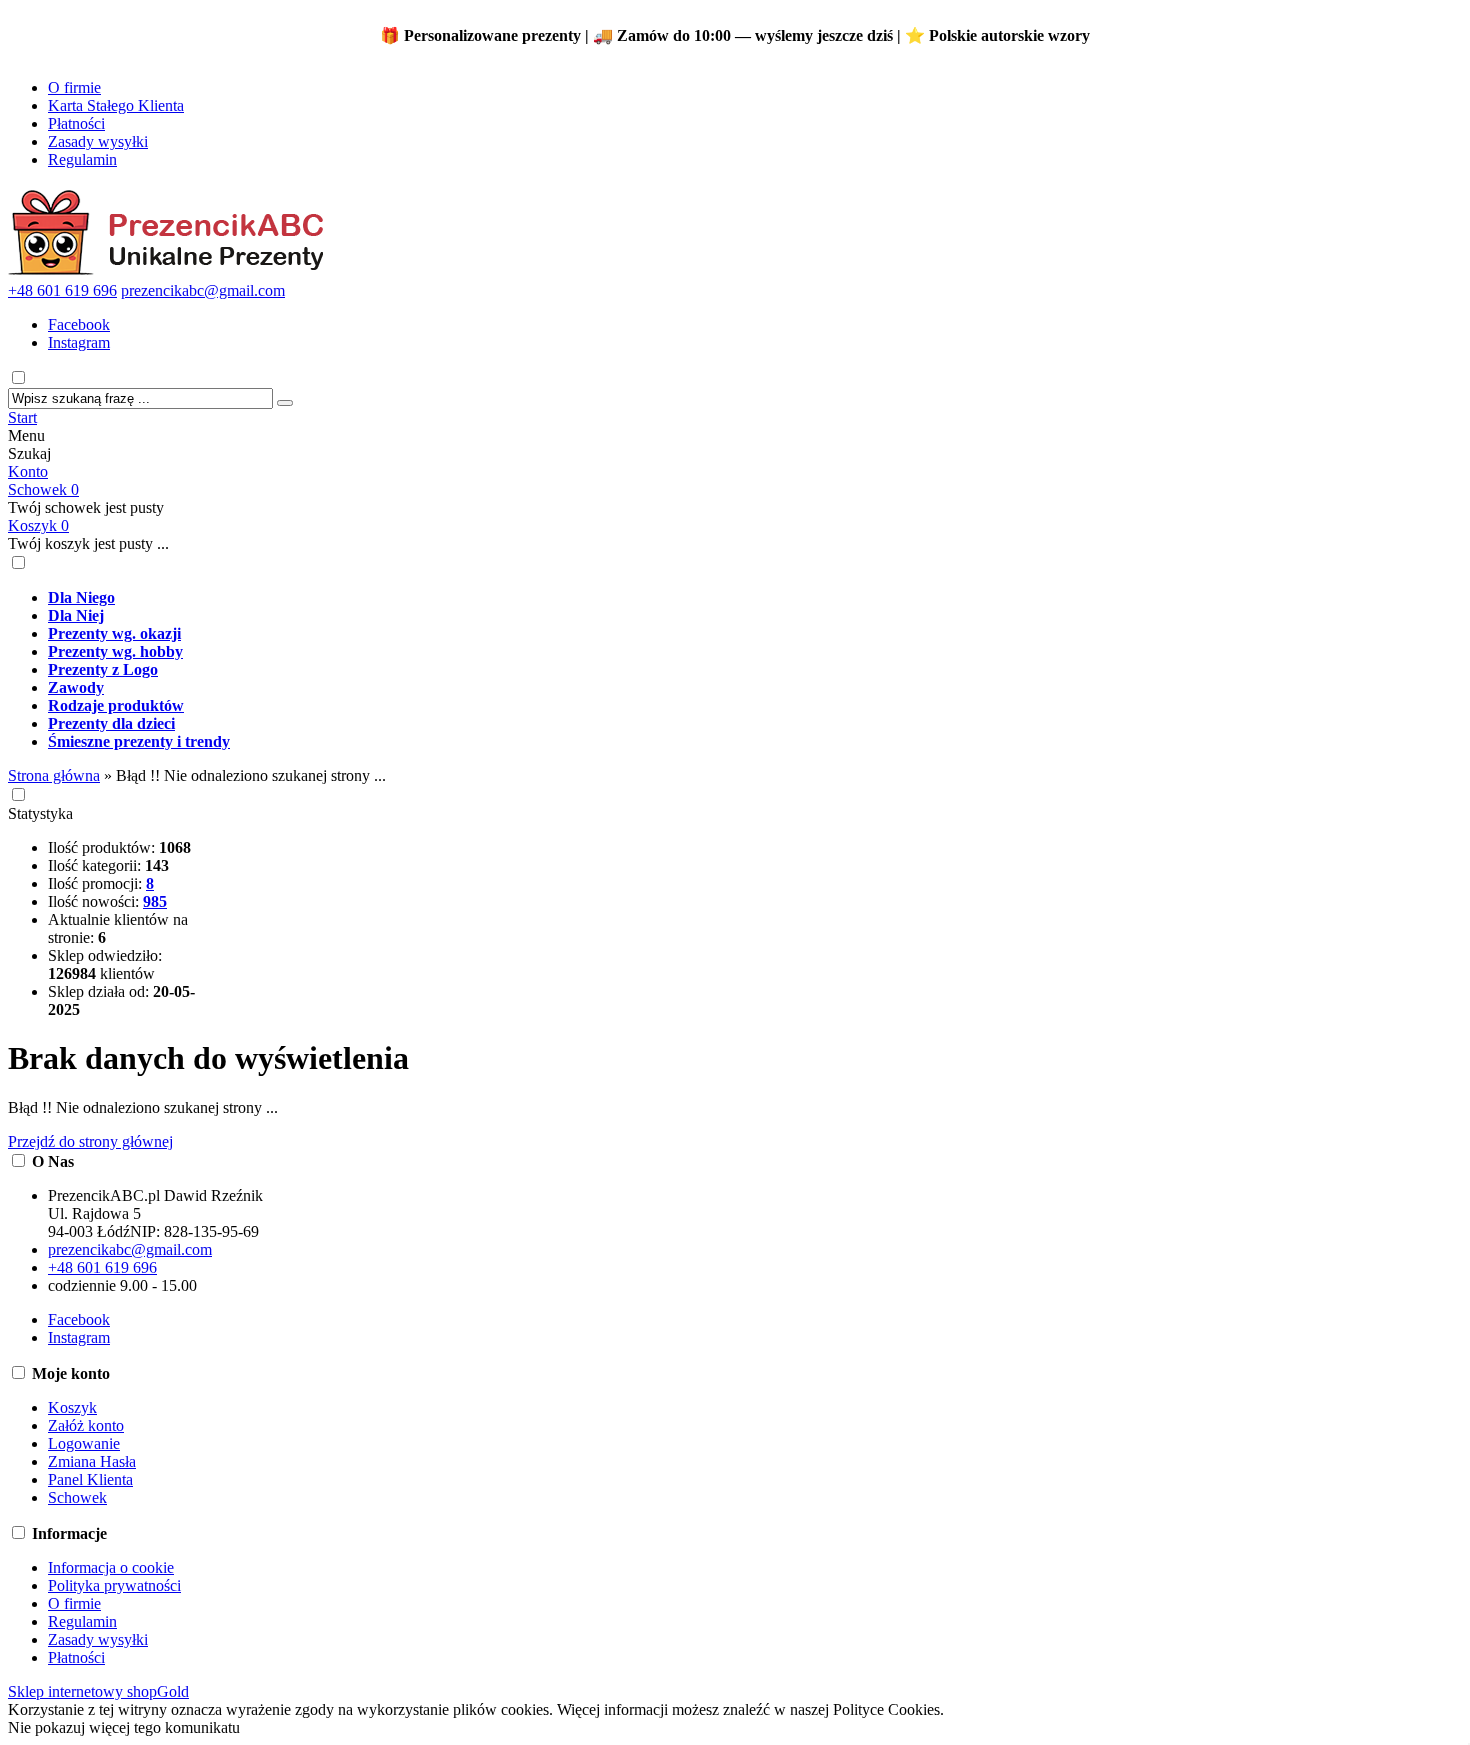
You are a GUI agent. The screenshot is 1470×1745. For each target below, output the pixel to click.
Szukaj (29, 453)
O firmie (74, 87)
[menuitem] (755, 598)
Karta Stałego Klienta (116, 105)
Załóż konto (86, 1425)
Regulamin (82, 159)
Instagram (79, 342)
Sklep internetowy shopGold (98, 1691)
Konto (28, 471)
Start (22, 417)
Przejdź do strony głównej (90, 1141)
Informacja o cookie (111, 1567)
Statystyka (40, 813)
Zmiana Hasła (92, 1461)
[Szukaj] (285, 403)
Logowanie (84, 1443)
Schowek (43, 489)
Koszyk (38, 525)
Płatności (76, 123)
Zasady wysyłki (98, 141)
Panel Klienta (90, 1479)
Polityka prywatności (114, 1585)
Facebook (79, 324)
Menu (26, 435)
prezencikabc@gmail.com (203, 290)
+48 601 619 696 (62, 290)
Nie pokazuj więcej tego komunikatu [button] (124, 1727)
